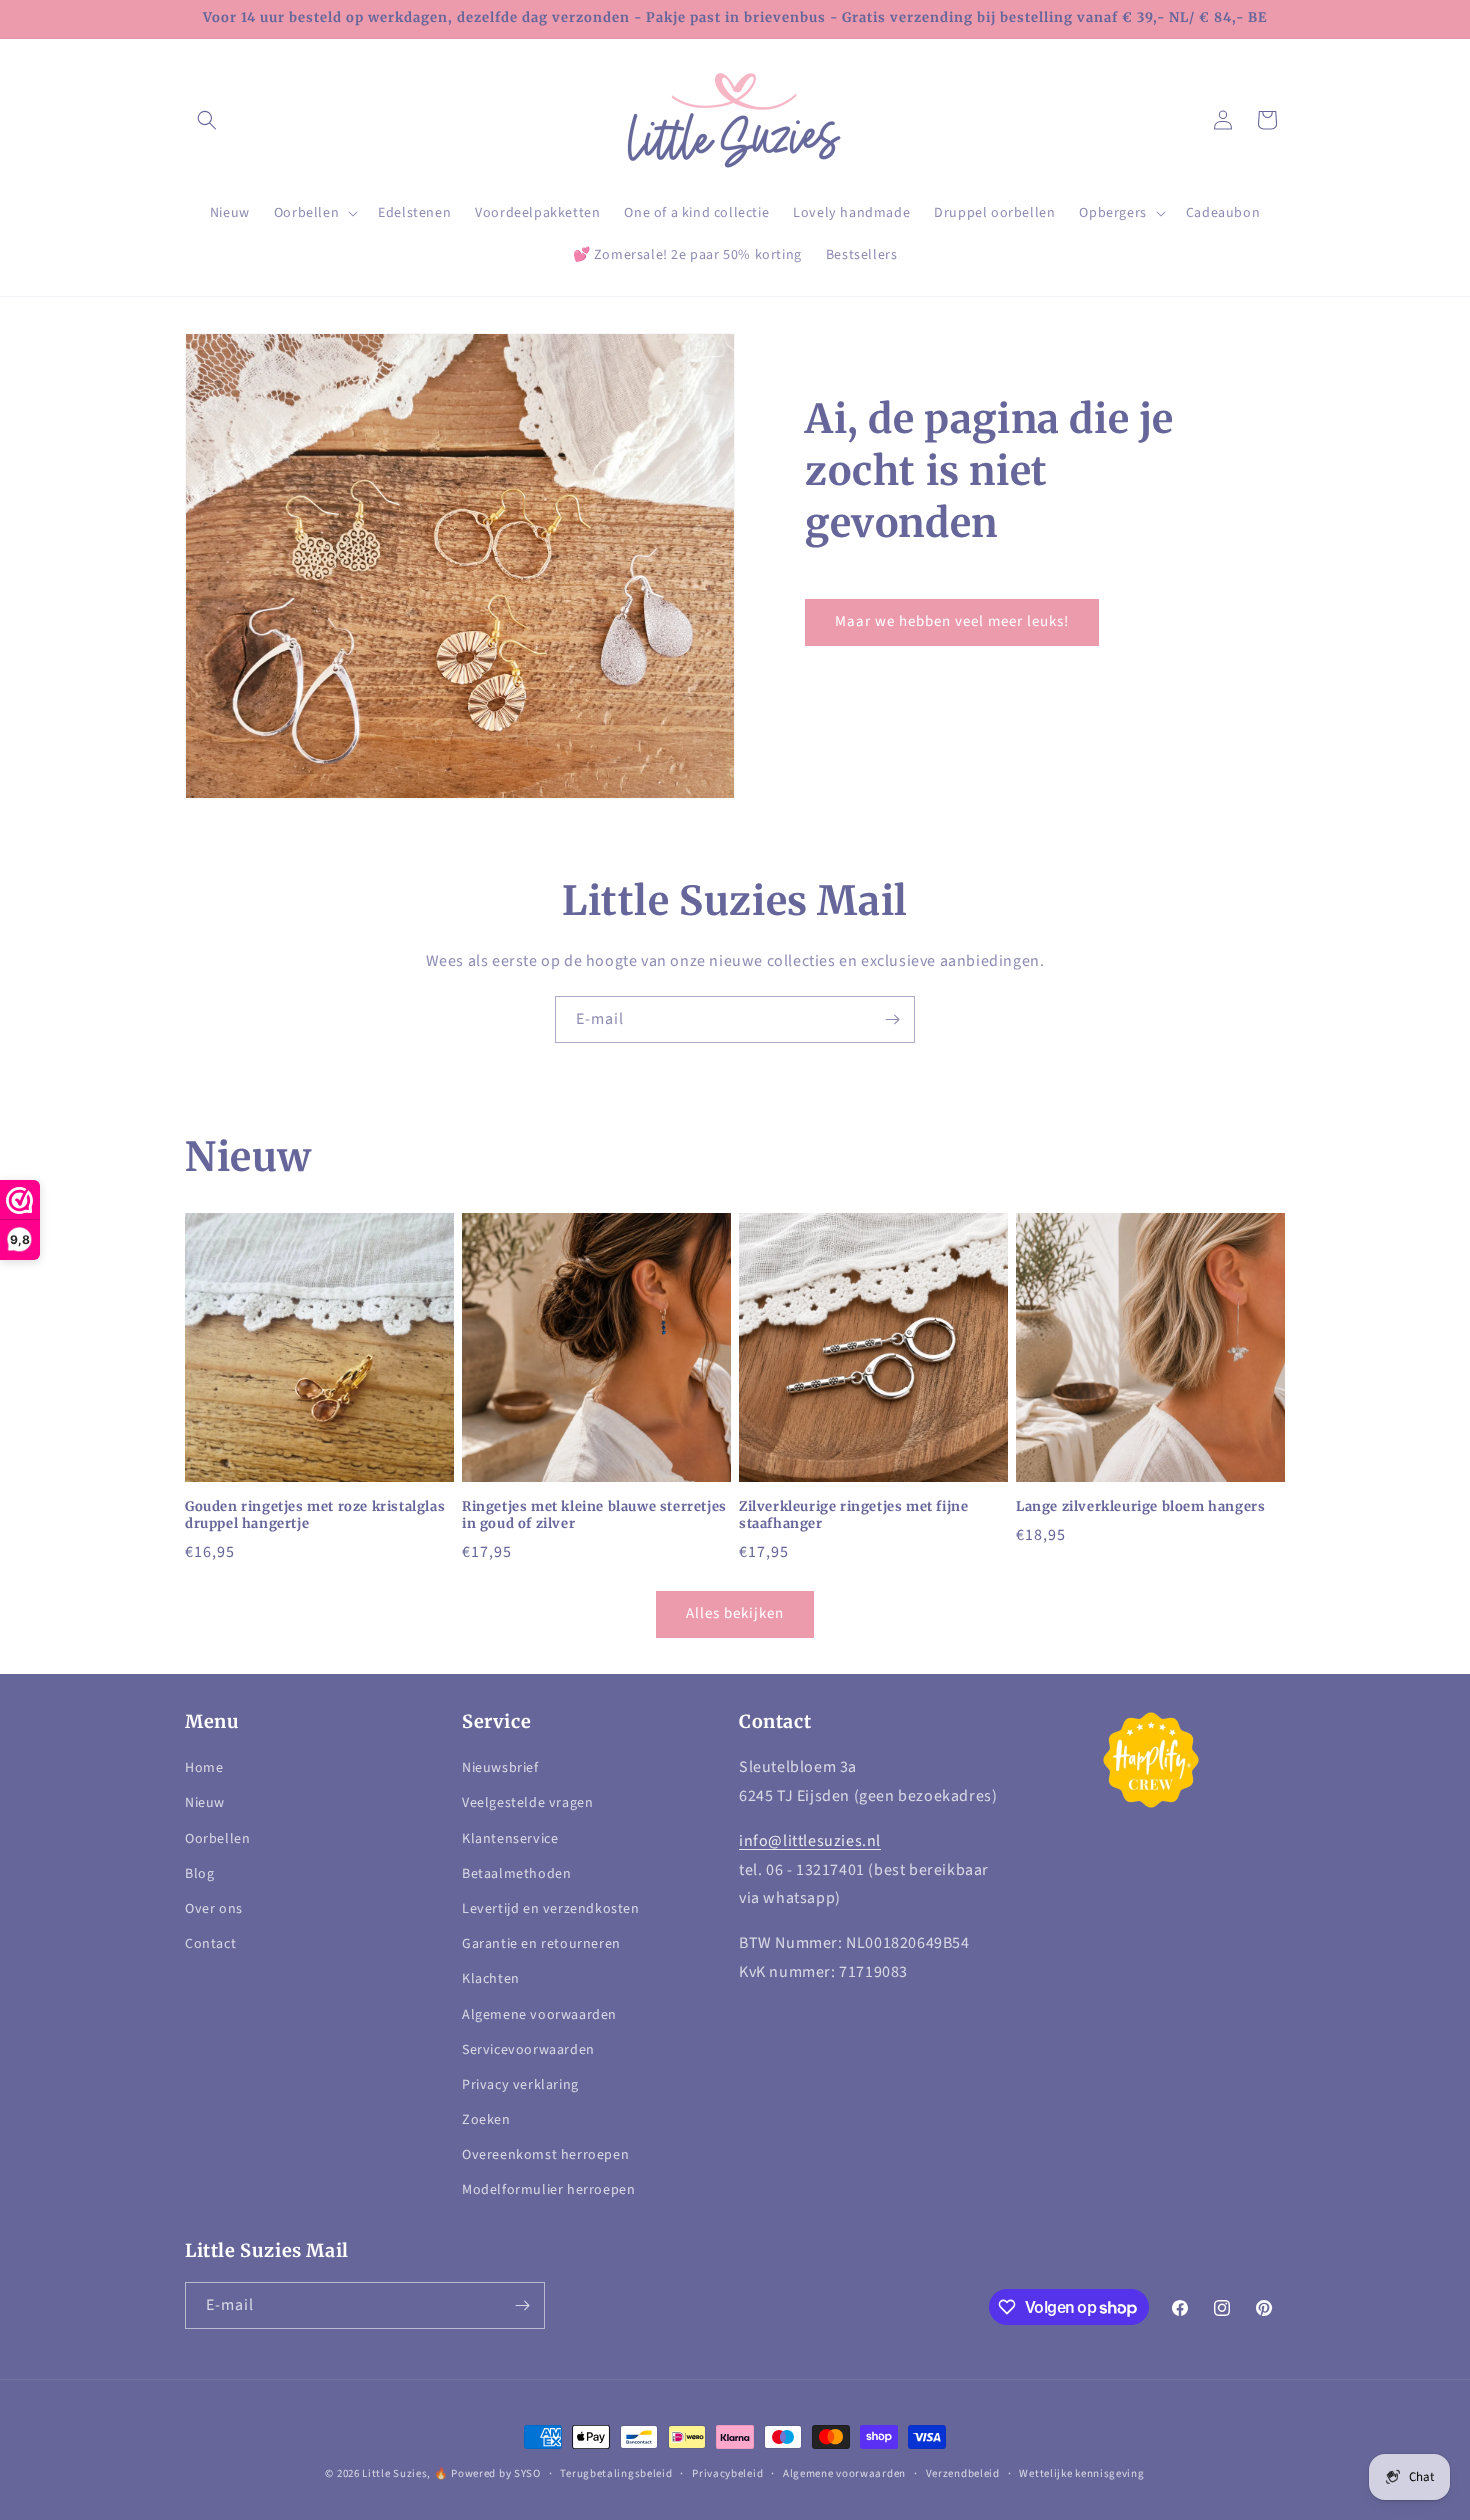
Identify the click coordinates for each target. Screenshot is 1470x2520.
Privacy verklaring (520, 2085)
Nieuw (205, 1803)
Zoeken (486, 2120)
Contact (210, 1944)
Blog (199, 1874)
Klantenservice (510, 1839)
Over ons (214, 1909)
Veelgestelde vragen (527, 1803)
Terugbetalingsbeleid (616, 2473)
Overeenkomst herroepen (545, 2155)
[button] (207, 120)
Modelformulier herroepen (548, 2190)
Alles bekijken (735, 1613)
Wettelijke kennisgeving (1081, 2473)
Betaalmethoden (516, 1874)
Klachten (491, 1979)
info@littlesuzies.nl (810, 1841)
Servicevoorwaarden (528, 2050)
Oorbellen (217, 1839)
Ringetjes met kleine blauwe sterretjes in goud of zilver (594, 1515)
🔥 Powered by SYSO (487, 2473)
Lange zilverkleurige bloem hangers (1140, 1507)
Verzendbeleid (963, 2473)
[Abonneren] (892, 1019)
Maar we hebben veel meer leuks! (952, 621)
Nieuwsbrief (500, 1768)
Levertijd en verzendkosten (551, 1909)
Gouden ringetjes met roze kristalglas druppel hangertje (315, 1515)
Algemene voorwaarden (539, 2015)
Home (204, 1768)
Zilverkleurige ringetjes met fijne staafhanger (853, 1515)
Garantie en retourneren (541, 1944)
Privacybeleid (727, 2473)
